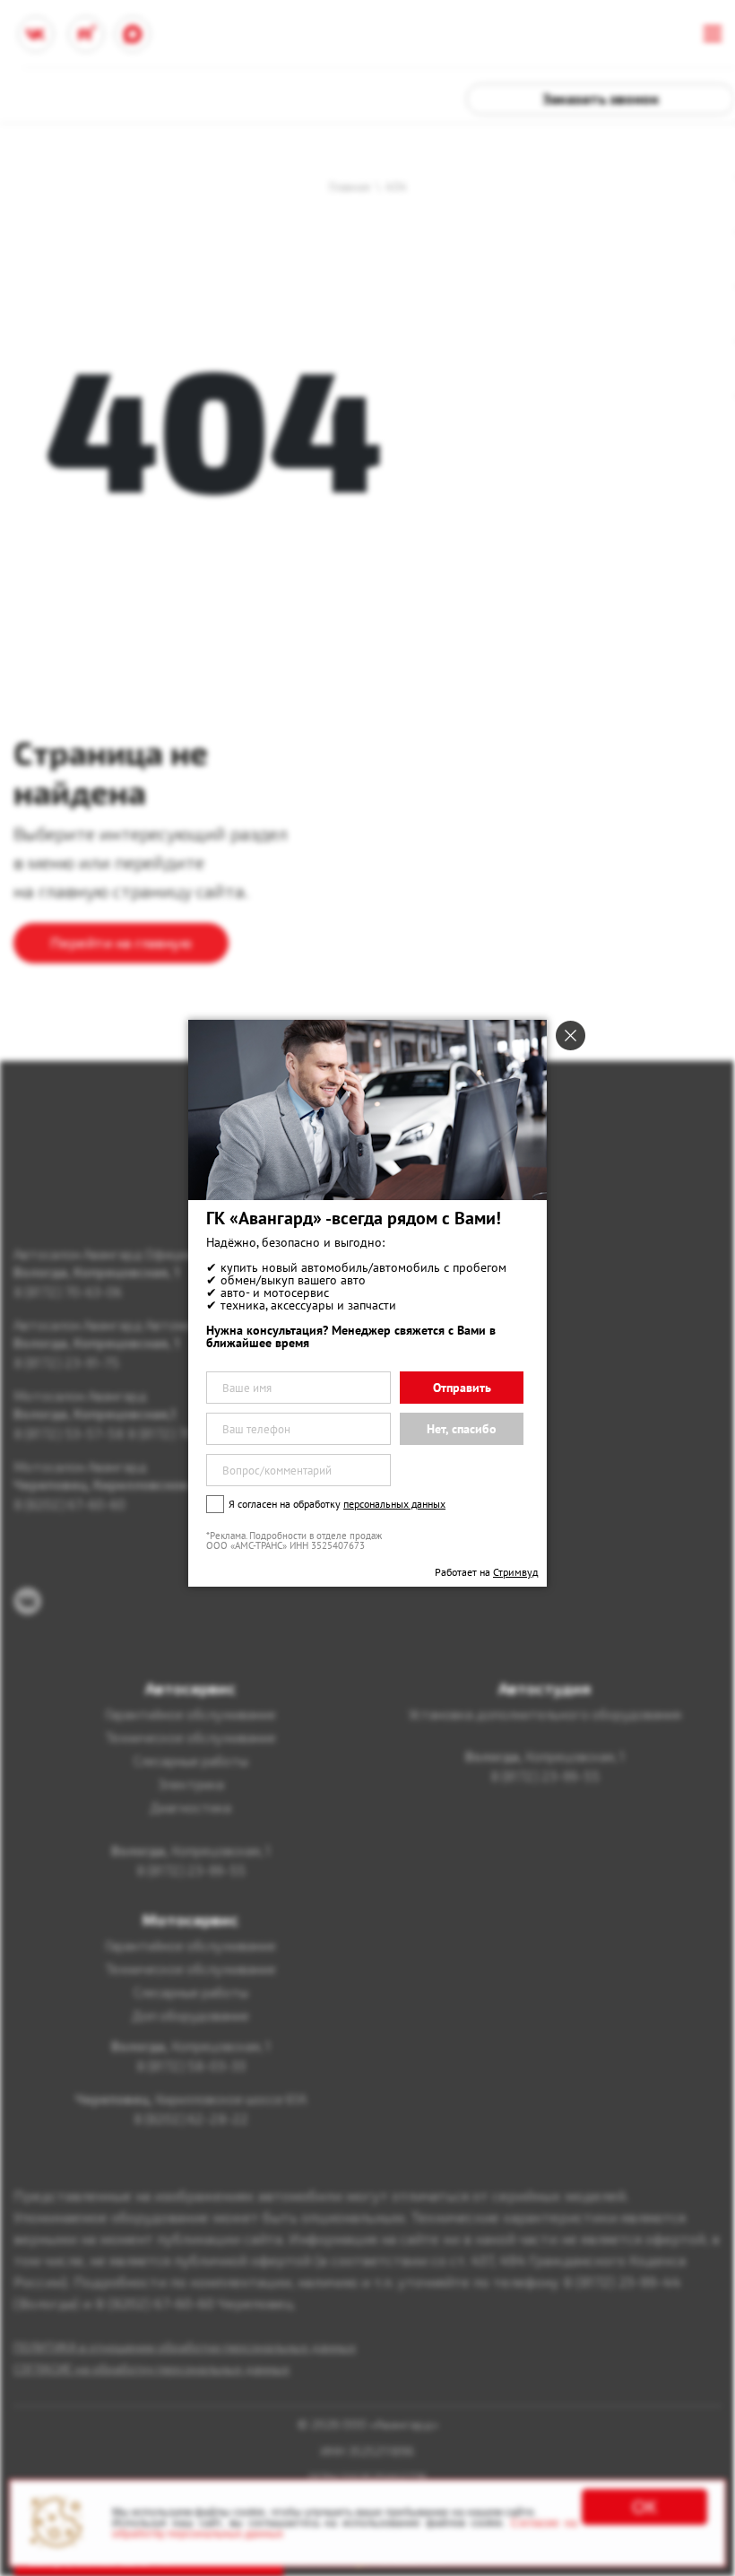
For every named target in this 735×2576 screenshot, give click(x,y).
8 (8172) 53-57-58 (69, 1433)
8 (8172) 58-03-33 (191, 2066)
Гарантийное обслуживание (190, 1714)
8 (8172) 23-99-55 (191, 1870)
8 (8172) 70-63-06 (68, 1292)
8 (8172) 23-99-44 (622, 2281)
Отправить (462, 1388)
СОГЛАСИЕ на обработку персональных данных (151, 2368)
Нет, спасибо (462, 1429)
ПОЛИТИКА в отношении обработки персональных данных (185, 2347)
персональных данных (394, 1504)
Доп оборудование (190, 2015)
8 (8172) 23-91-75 (66, 1362)
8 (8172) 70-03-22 (182, 1433)
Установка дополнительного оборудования (545, 1714)
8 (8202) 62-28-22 (191, 2119)
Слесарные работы (191, 1761)
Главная (350, 187)
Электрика (191, 1784)
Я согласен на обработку (337, 1504)
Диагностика (190, 1807)
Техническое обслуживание (190, 1737)
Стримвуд (515, 1572)
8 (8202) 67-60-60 (69, 1504)
